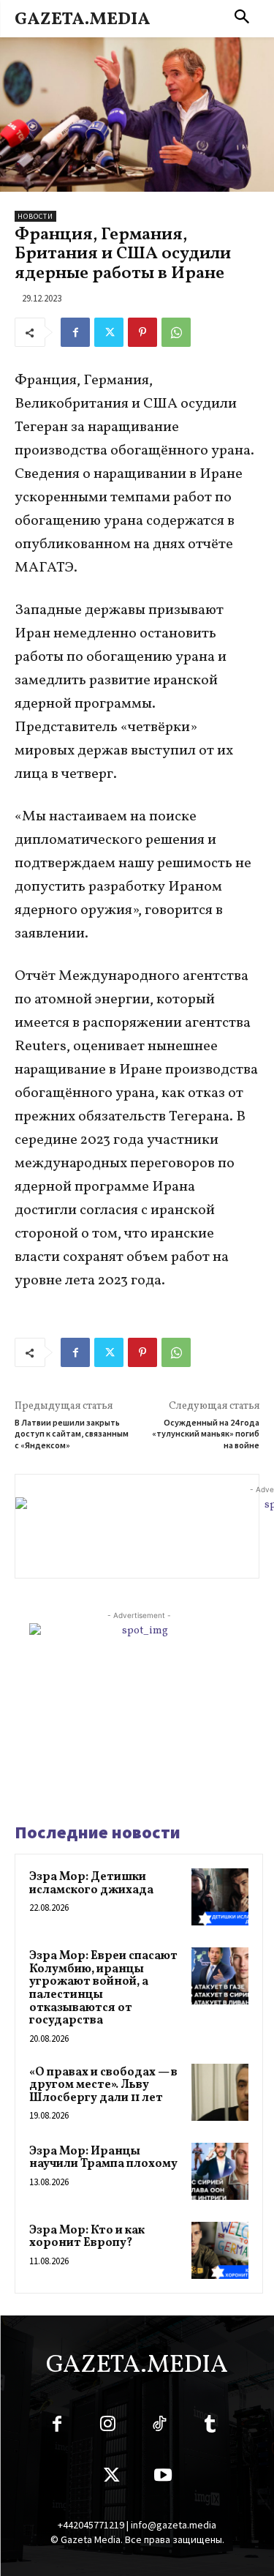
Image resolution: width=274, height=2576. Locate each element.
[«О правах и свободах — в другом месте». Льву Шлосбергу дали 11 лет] (220, 2092)
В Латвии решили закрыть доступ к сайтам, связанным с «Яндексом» (72, 1434)
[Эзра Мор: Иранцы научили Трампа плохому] (220, 2171)
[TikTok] (159, 2427)
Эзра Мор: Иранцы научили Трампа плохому (103, 2158)
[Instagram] (108, 2427)
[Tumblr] (210, 2427)
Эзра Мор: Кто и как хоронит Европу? (87, 2237)
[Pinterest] (142, 332)
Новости (35, 216)
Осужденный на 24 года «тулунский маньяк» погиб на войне (206, 1434)
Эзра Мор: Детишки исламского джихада (91, 1884)
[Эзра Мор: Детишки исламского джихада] (220, 1897)
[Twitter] (109, 332)
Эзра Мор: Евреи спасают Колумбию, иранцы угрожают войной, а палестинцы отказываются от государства (103, 1988)
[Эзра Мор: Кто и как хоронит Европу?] (220, 2250)
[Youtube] (163, 2478)
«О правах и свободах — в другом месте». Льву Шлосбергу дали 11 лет (103, 2085)
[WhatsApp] (176, 332)
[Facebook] (75, 332)
